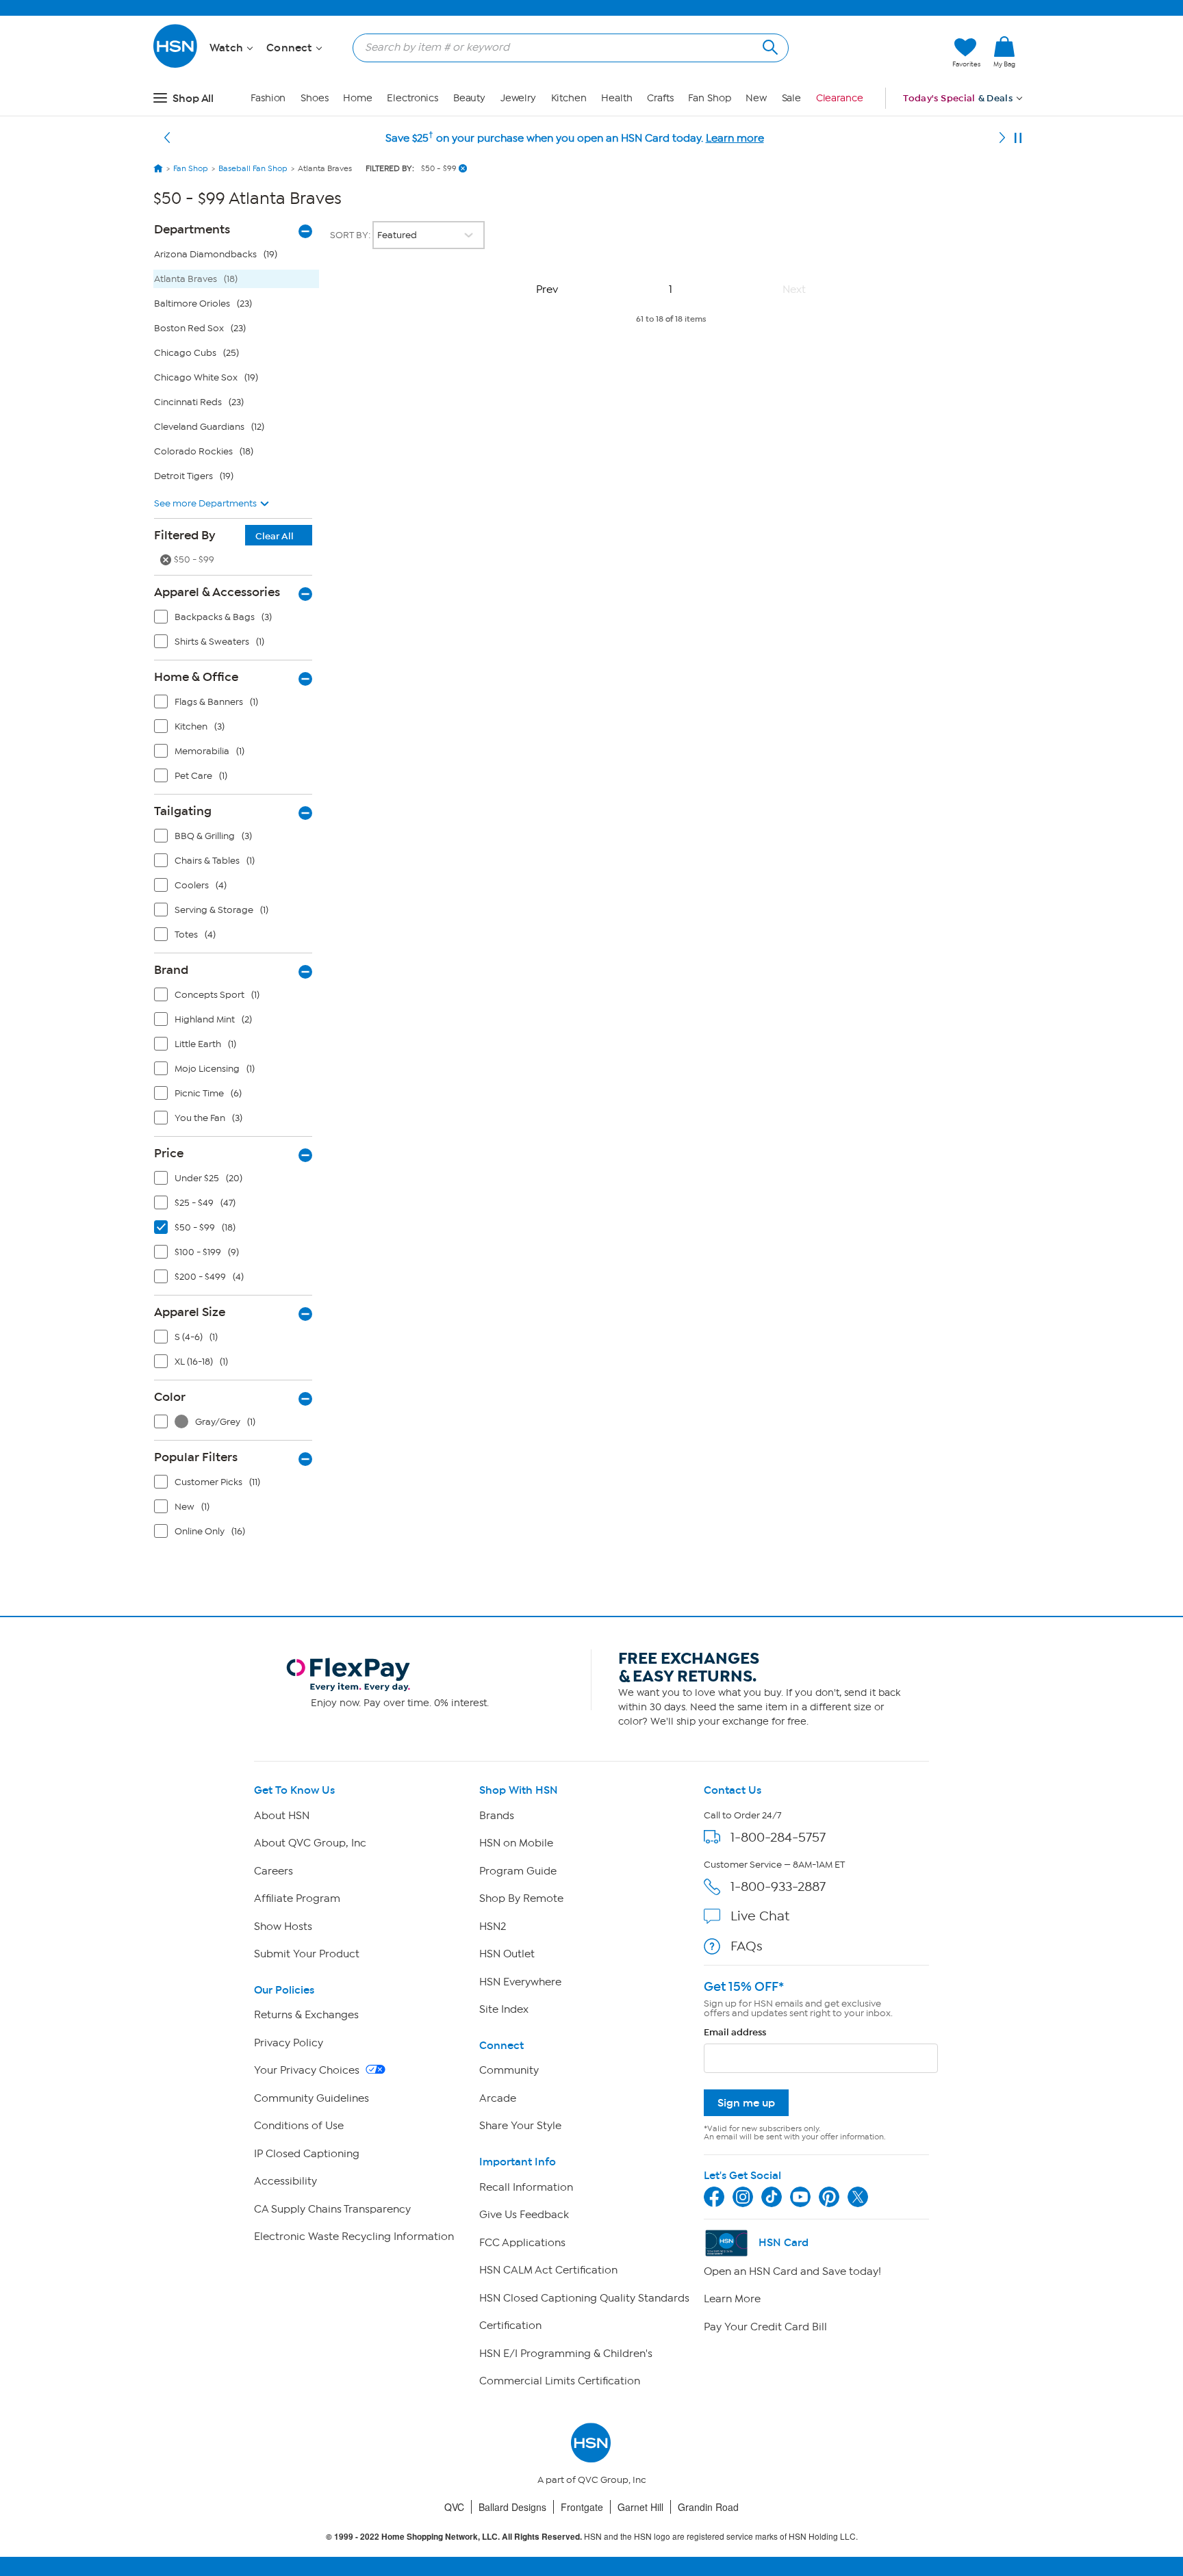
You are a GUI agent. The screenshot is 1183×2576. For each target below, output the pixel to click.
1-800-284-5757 (778, 1837)
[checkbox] (236, 620)
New (756, 98)
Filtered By (224, 535)
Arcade (498, 2098)
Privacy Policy (289, 2043)
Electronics (412, 98)
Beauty (469, 98)
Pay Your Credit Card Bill (765, 2327)
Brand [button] (171, 970)
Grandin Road (708, 2507)
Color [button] (170, 1397)
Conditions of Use (299, 2126)
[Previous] (167, 138)
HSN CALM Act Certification (548, 2270)
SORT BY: (351, 235)
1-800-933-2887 (778, 1886)
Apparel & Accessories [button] (217, 592)
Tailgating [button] (183, 811)
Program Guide (518, 1871)
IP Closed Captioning (307, 2154)
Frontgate (582, 2507)
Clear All (275, 536)
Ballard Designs (512, 2507)
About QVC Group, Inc (310, 1843)
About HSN (282, 1816)
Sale (792, 98)
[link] (1004, 53)
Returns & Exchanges (306, 2015)
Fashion (268, 98)
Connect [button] (291, 48)
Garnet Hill (640, 2507)
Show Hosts (283, 1927)
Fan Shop (709, 98)
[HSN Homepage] (158, 168)
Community (509, 2070)
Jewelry (518, 98)
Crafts (660, 98)
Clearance (840, 98)
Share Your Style (520, 2126)
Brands (497, 1816)
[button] (877, 53)
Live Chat (760, 1916)
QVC (454, 2507)
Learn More (732, 2299)
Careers (274, 1871)
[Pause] (1018, 138)
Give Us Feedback (524, 2215)
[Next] (1002, 138)
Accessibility (285, 2181)
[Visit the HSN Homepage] (176, 65)
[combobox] (565, 47)
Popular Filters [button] (196, 1457)
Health (616, 98)
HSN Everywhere (520, 1982)
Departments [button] (192, 229)
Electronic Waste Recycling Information (354, 2237)
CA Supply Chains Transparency (332, 2209)
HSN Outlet (507, 1954)
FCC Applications (522, 2243)
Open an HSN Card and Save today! (792, 2271)
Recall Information (526, 2187)
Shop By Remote (521, 1898)
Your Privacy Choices (308, 2070)
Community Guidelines (311, 2098)
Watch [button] (228, 48)
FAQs (747, 1946)
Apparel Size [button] (190, 1312)
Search (768, 46)
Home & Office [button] (196, 677)
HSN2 (493, 1927)
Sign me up (746, 2103)
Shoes (315, 98)
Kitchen (569, 98)
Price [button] (169, 1153)
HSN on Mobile (516, 1843)
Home (358, 98)
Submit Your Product (307, 1954)
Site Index (504, 2009)
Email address (735, 2032)
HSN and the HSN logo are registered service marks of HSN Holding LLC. (592, 2537)
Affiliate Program (297, 1898)
